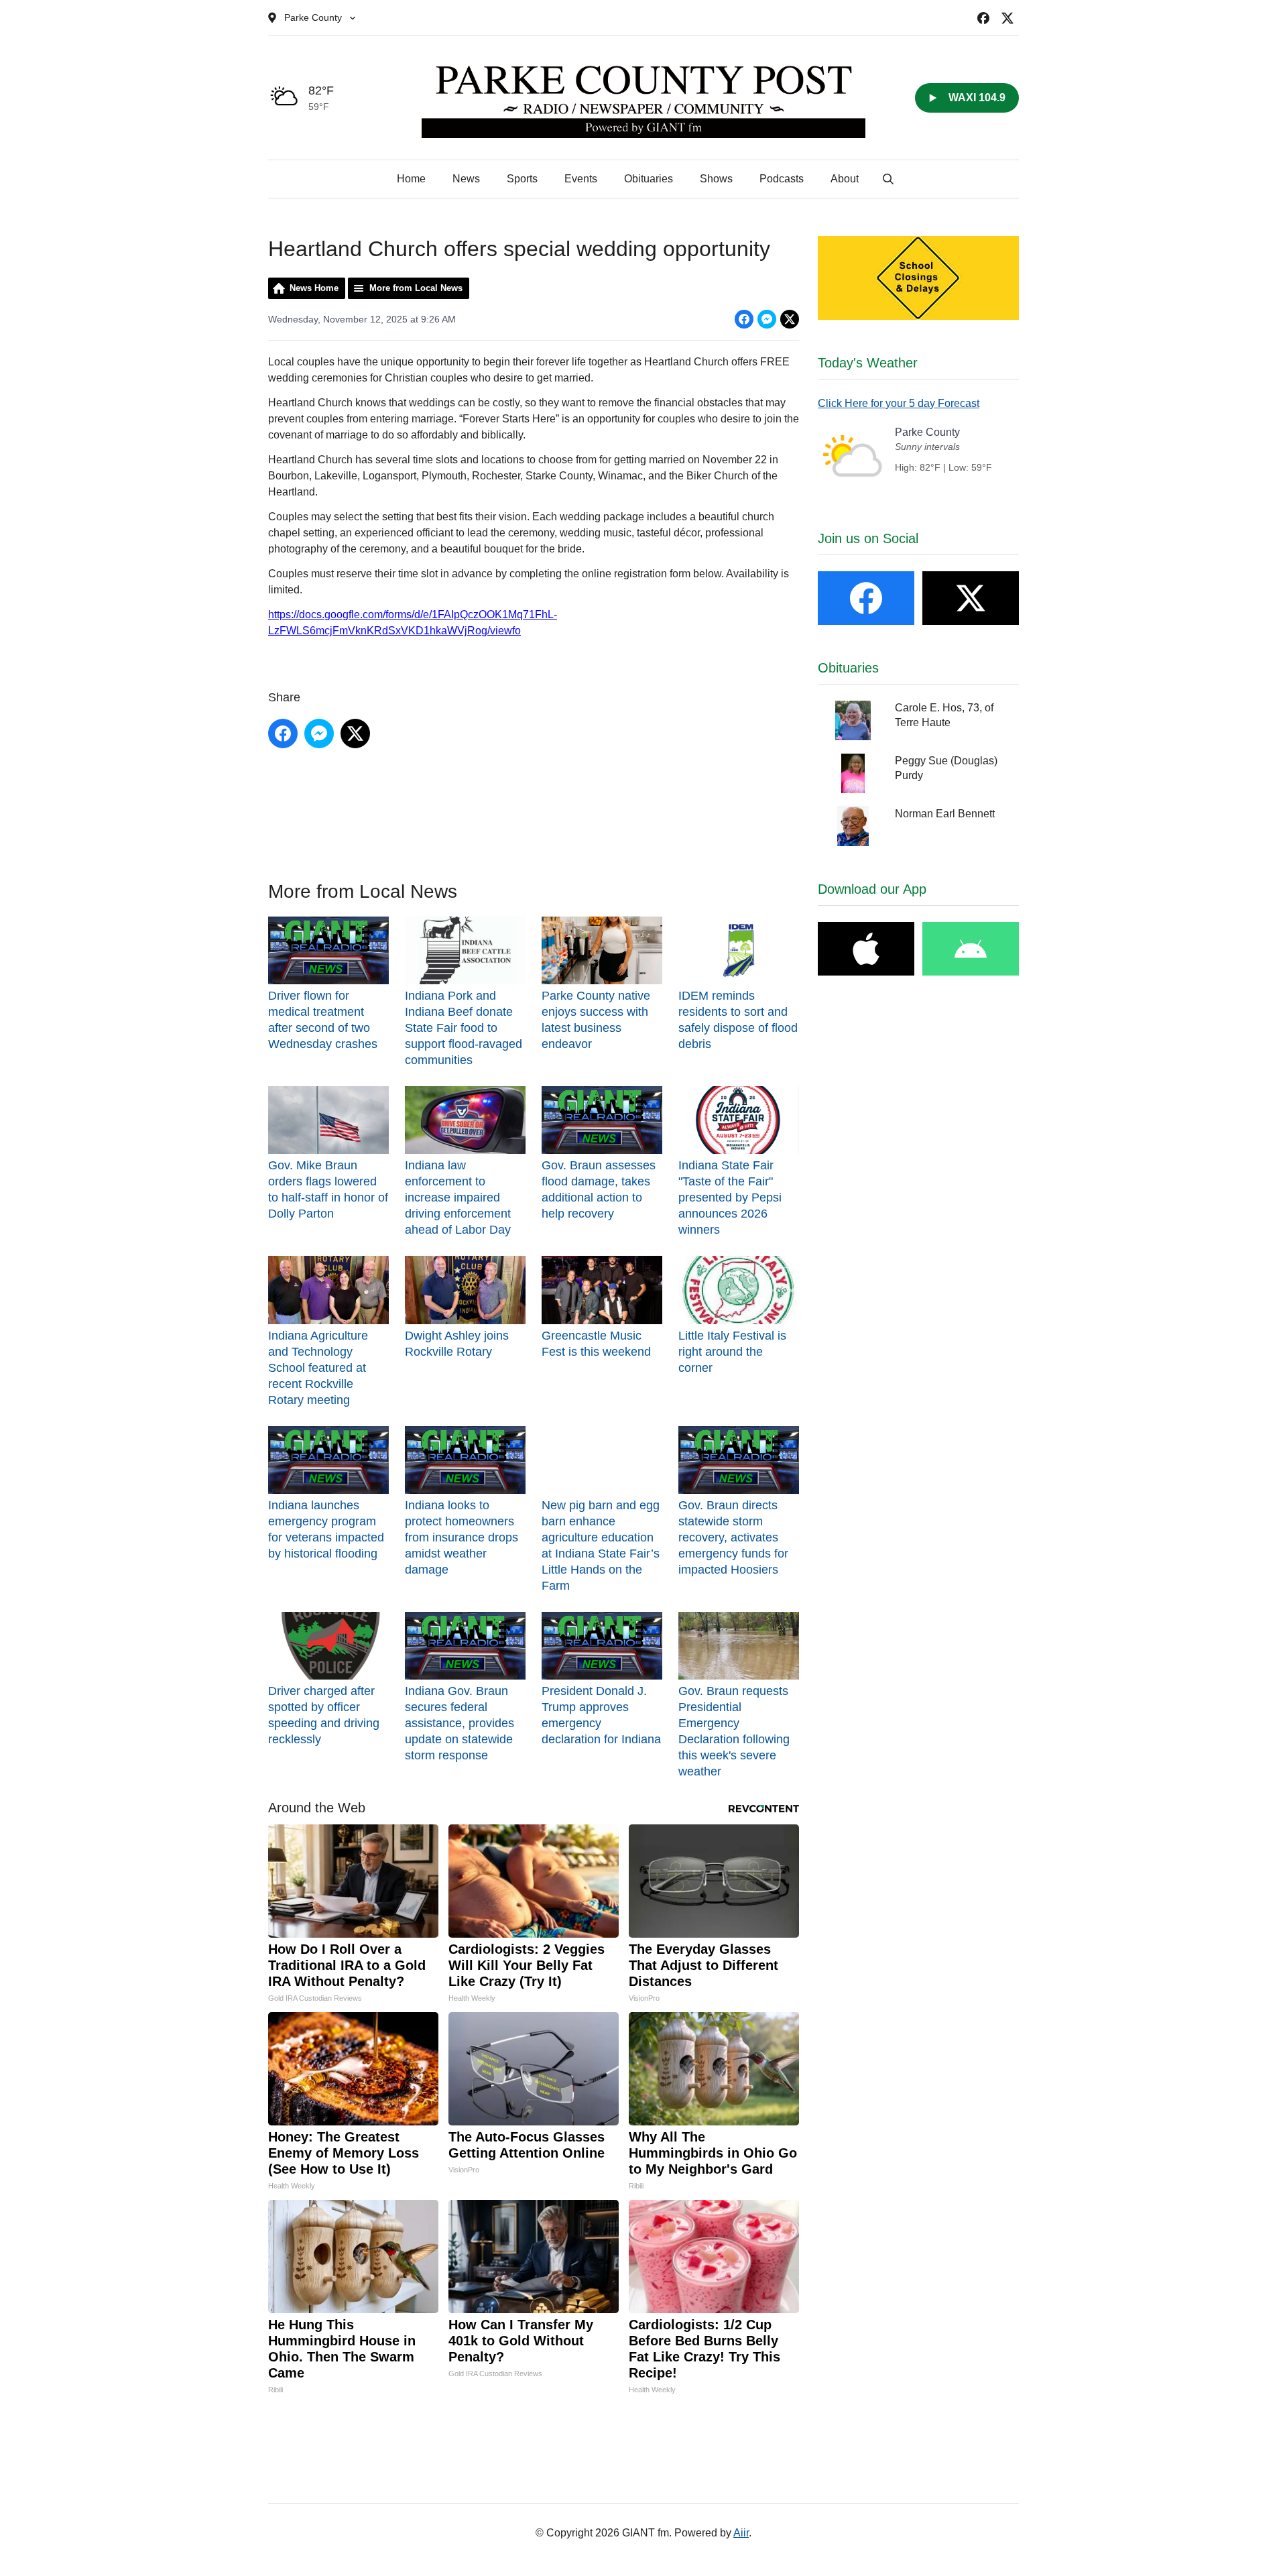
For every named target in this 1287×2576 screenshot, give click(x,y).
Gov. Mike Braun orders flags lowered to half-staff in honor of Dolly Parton (328, 1189)
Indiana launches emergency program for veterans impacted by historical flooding (326, 1529)
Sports (522, 179)
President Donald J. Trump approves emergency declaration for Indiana (601, 1715)
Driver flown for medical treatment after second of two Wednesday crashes (323, 1020)
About (845, 179)
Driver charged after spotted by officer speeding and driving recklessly (324, 1715)
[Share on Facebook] (744, 319)
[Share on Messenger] (767, 319)
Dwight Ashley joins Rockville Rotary (457, 1343)
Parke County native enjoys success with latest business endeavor (596, 1020)
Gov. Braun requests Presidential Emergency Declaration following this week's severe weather (734, 1731)
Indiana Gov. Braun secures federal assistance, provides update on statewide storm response (459, 1723)
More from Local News (416, 288)
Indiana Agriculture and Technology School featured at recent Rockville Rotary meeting (318, 1367)
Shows (716, 179)
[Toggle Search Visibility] (888, 179)
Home (411, 179)
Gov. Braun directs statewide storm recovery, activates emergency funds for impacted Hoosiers (733, 1537)
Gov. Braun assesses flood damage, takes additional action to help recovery (599, 1189)
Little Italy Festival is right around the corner (732, 1351)
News (466, 179)
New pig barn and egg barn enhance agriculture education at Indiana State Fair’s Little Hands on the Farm (601, 1545)
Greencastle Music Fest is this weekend (596, 1343)
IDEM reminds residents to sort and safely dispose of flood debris (738, 1020)
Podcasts (782, 179)
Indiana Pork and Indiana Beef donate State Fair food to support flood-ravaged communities (464, 1028)
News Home (314, 288)
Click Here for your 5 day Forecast (899, 403)
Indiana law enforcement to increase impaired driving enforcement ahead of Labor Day (458, 1197)
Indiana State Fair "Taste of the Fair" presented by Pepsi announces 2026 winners (730, 1197)
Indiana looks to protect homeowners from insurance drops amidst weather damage (462, 1537)
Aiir (741, 2533)
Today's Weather (868, 363)
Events (581, 179)
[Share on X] (790, 319)
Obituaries (649, 179)
